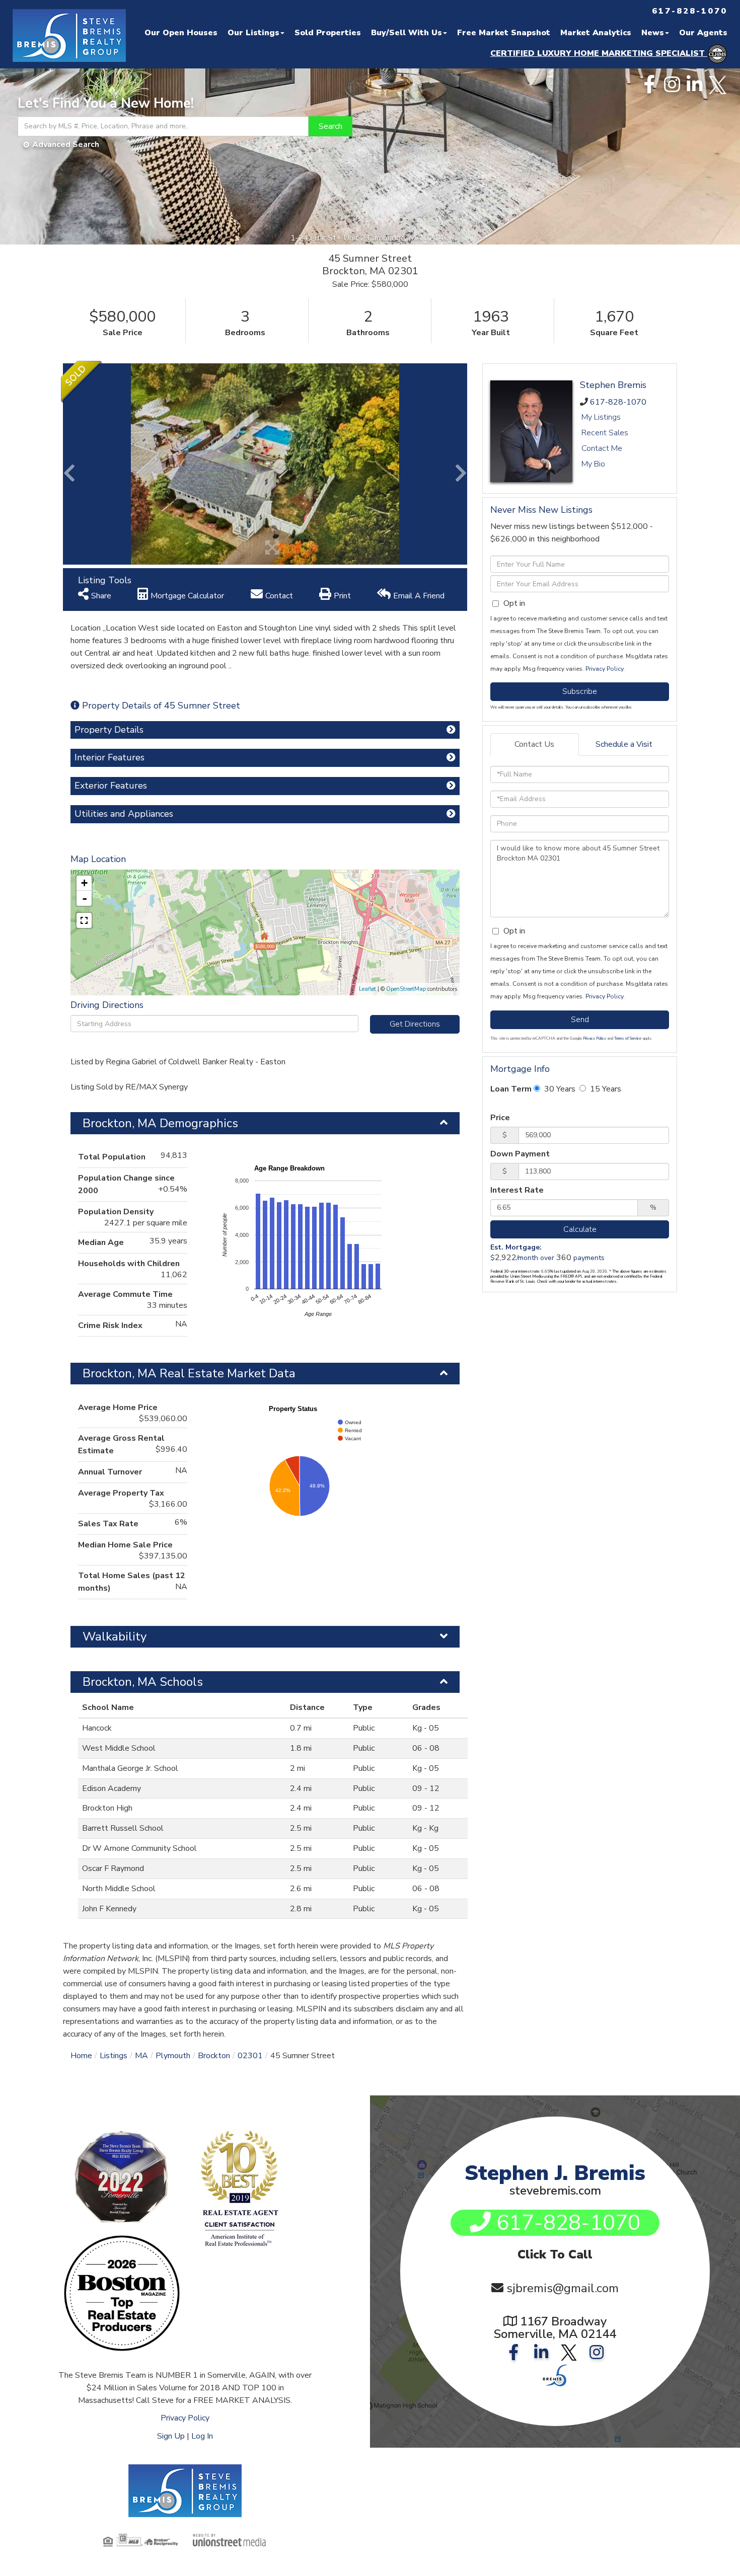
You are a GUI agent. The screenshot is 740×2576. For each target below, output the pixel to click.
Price (500, 1118)
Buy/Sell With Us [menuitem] (406, 33)
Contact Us (534, 744)
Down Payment (520, 1154)
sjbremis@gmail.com (563, 2288)
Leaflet (367, 989)
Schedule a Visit (624, 744)
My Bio (593, 464)
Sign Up (171, 2436)
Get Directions (415, 1024)
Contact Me (602, 448)
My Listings (601, 417)
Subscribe (580, 691)
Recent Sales (605, 433)
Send (580, 1020)
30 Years (559, 1089)
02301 (250, 2056)
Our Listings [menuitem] (253, 33)
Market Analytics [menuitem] (596, 33)
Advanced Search (66, 144)
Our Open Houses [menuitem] (181, 33)
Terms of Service (628, 1038)
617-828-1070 (618, 402)
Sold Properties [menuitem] (328, 33)
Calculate (580, 1229)
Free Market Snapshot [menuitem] (504, 33)
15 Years (605, 1089)
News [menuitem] (653, 33)
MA (141, 2056)
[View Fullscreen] (84, 920)
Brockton (214, 2056)
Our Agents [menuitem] (703, 33)
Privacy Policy (604, 669)
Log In (202, 2436)
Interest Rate (517, 1190)
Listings (114, 2056)
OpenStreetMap (406, 989)
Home (81, 2056)
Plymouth (173, 2056)
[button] (330, 126)
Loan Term (511, 1089)
